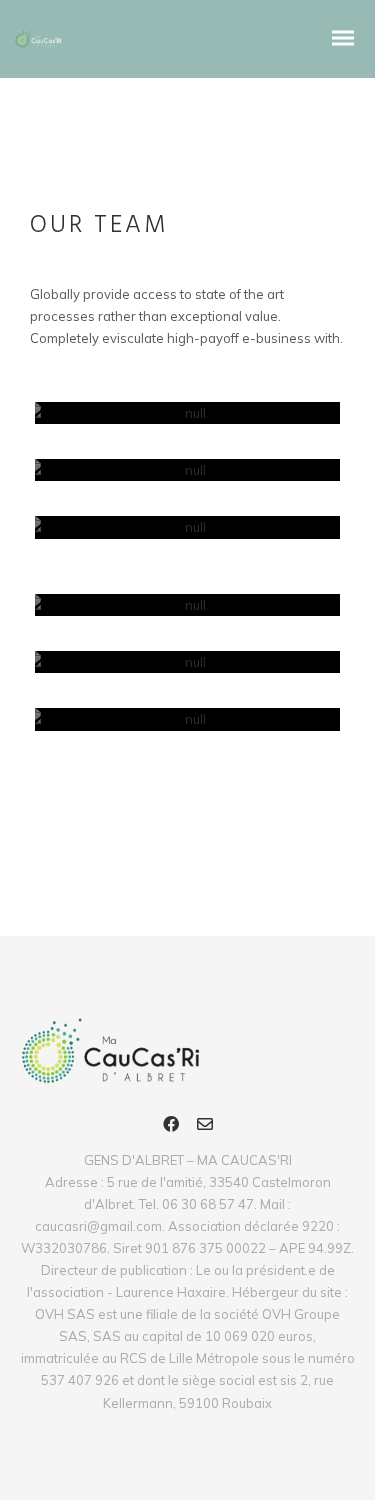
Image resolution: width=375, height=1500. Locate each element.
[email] (205, 1127)
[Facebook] (171, 1127)
